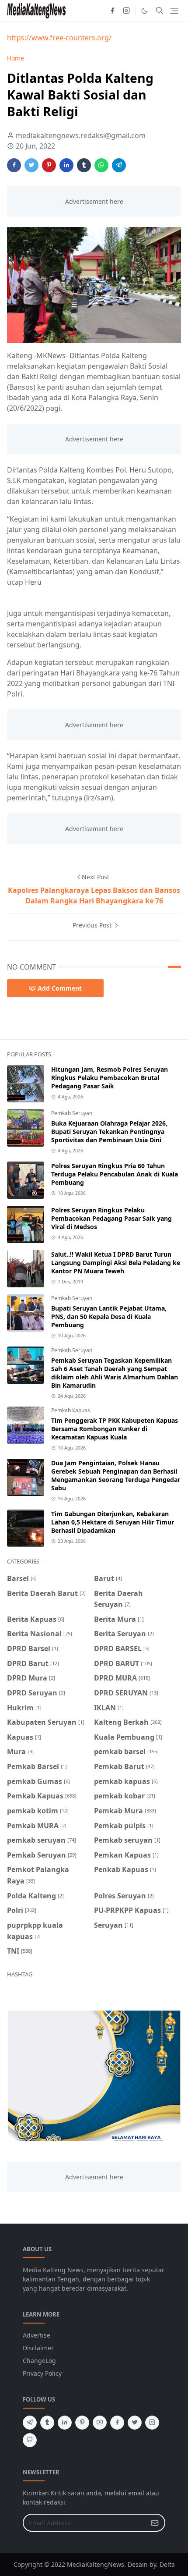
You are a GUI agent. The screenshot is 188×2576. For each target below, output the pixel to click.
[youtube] (100, 2423)
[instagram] (126, 11)
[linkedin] (65, 2423)
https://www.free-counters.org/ (59, 38)
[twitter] (135, 2423)
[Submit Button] (155, 2523)
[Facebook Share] (14, 165)
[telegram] (30, 2423)
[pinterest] (82, 2423)
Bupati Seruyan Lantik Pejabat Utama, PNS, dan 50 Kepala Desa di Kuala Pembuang (109, 1316)
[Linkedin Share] (66, 165)
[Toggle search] (160, 11)
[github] (30, 2440)
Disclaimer (38, 2348)
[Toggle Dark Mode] (144, 11)
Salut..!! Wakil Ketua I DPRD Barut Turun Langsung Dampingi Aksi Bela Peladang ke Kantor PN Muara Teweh (116, 1263)
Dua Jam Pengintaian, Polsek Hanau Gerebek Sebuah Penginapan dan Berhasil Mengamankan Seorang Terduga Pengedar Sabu (116, 1475)
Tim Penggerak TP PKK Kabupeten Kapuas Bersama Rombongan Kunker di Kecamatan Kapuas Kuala (115, 1429)
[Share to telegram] (119, 165)
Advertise (37, 2335)
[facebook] (112, 11)
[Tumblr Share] (84, 165)
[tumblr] (47, 2423)
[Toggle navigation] (174, 11)
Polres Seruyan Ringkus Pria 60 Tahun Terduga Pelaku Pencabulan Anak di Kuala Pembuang (115, 1174)
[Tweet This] (31, 165)
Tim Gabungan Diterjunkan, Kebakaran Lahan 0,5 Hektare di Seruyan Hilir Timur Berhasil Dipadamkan (113, 1522)
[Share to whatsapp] (101, 165)
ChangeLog (39, 2361)
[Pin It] (49, 165)
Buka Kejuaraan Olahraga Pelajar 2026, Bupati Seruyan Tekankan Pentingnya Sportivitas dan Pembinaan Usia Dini (109, 1132)
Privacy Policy (42, 2373)
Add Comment (60, 988)
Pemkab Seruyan (72, 1113)
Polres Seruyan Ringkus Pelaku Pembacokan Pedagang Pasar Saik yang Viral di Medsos (111, 1218)
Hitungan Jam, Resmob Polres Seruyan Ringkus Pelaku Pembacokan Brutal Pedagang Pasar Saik (110, 1078)
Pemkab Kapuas (71, 1410)
